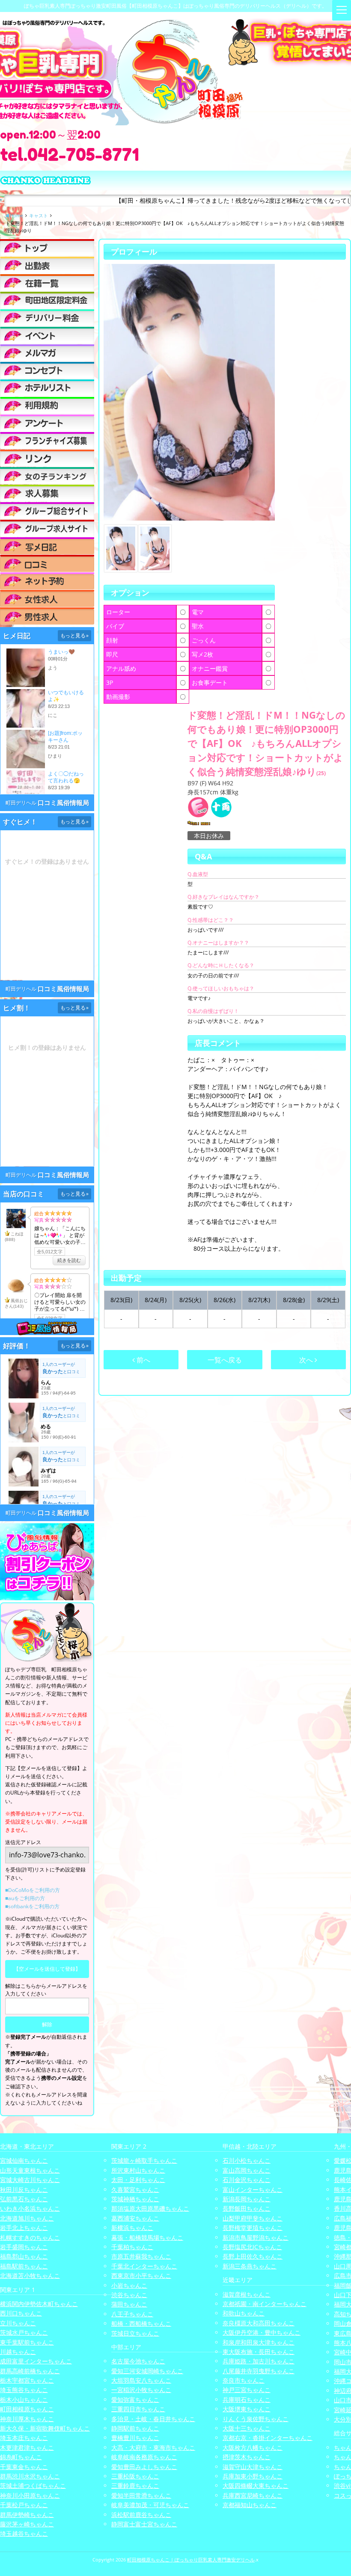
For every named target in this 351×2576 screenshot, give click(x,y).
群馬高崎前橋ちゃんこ (30, 2371)
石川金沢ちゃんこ (247, 2180)
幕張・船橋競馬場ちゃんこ (147, 2237)
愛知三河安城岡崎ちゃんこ (147, 2371)
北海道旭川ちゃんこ (27, 2218)
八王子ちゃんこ (132, 2314)
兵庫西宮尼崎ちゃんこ (253, 2495)
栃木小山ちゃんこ (24, 2400)
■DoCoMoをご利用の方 (33, 1890)
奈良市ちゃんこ (244, 2380)
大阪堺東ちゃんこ (247, 2409)
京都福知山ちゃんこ (250, 2505)
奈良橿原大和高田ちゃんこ (259, 2323)
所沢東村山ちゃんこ (138, 2170)
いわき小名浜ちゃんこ (30, 2208)
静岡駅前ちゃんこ (135, 2428)
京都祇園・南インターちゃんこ (265, 2304)
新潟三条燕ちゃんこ (250, 2266)
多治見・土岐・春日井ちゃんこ (153, 2419)
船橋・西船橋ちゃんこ (141, 2323)
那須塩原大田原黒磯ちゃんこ (150, 2208)
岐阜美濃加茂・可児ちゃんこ (150, 2505)
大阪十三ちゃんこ (247, 2428)
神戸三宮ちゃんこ (247, 2390)
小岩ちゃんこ (129, 2285)
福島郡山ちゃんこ (24, 2256)
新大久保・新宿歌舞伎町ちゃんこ (45, 2428)
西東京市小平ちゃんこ (141, 2275)
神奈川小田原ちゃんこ (30, 2495)
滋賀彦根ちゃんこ (247, 2294)
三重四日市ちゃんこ (138, 2409)
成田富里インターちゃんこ (36, 2361)
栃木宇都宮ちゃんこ (27, 2380)
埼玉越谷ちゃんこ (24, 2533)
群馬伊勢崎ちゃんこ (27, 2515)
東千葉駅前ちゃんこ (27, 2342)
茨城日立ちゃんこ (135, 2333)
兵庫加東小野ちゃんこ (253, 2476)
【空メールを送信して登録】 (47, 1969)
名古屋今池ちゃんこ (138, 2361)
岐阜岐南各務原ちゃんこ (144, 2457)
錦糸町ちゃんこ (21, 2457)
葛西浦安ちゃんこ (135, 2218)
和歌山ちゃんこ (244, 2313)
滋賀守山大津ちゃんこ (253, 2467)
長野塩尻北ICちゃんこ (252, 2247)
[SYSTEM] (47, 300)
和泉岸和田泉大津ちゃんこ (259, 2342)
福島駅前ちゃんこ (24, 2266)
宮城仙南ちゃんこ (24, 2160)
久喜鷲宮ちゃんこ (135, 2190)
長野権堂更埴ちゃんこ (253, 2228)
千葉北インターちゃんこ (144, 2266)
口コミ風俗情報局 (63, 803)
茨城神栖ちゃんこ (135, 2199)
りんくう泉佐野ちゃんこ (256, 2419)
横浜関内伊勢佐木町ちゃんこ (39, 2304)
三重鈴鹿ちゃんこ (135, 2486)
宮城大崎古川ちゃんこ (30, 2180)
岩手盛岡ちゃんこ (24, 2247)
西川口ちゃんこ (21, 2313)
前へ (143, 1360)
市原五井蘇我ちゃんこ (141, 2256)
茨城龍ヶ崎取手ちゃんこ (144, 2160)
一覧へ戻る (225, 1360)
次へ (307, 1360)
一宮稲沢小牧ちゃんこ (141, 2390)
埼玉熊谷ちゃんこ (24, 2390)
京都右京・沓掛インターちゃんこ (268, 2438)
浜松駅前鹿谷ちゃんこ (141, 2515)
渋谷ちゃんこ (129, 2295)
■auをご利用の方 (25, 1898)
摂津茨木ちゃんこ (247, 2457)
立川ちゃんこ (18, 2323)
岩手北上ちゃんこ (24, 2228)
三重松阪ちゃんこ (135, 2476)
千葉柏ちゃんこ (132, 2247)
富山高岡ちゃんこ (247, 2170)
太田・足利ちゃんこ (138, 2180)
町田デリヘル (21, 803)
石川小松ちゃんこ (247, 2160)
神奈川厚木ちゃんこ (27, 2419)
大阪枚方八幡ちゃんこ (253, 2447)
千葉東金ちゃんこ (24, 2467)
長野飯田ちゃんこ (247, 2208)
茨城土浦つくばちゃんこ (33, 2486)
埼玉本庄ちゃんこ (24, 2438)
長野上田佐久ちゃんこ (253, 2256)
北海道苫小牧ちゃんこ (30, 2275)
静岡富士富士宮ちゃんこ (144, 2524)
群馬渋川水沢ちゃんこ (30, 2476)
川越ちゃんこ (18, 2352)
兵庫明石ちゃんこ (247, 2400)
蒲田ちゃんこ (129, 2304)
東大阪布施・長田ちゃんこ (259, 2352)
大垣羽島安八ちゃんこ (141, 2380)
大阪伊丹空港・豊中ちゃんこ (262, 2332)
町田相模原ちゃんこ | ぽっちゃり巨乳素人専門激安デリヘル (191, 2560)
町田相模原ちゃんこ (27, 2409)
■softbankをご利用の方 (32, 1906)
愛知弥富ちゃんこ (135, 2400)
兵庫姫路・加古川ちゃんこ (259, 2361)
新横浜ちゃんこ (132, 2228)
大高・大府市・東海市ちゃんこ (153, 2447)
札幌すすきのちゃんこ (30, 2237)
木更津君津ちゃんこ (27, 2447)
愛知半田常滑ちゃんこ (141, 2495)
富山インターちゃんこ (253, 2190)
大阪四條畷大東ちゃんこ (256, 2486)
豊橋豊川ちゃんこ (135, 2438)
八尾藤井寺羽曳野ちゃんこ (259, 2371)
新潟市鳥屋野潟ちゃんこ (256, 2237)
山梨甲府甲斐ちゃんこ (253, 2218)
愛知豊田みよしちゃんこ (144, 2467)
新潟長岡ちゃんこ (247, 2199)
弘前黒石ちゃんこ (24, 2199)
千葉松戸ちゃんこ (24, 2505)
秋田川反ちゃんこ (24, 2190)
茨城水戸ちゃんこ (24, 2332)
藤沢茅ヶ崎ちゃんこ (27, 2524)
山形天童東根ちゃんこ (30, 2170)
